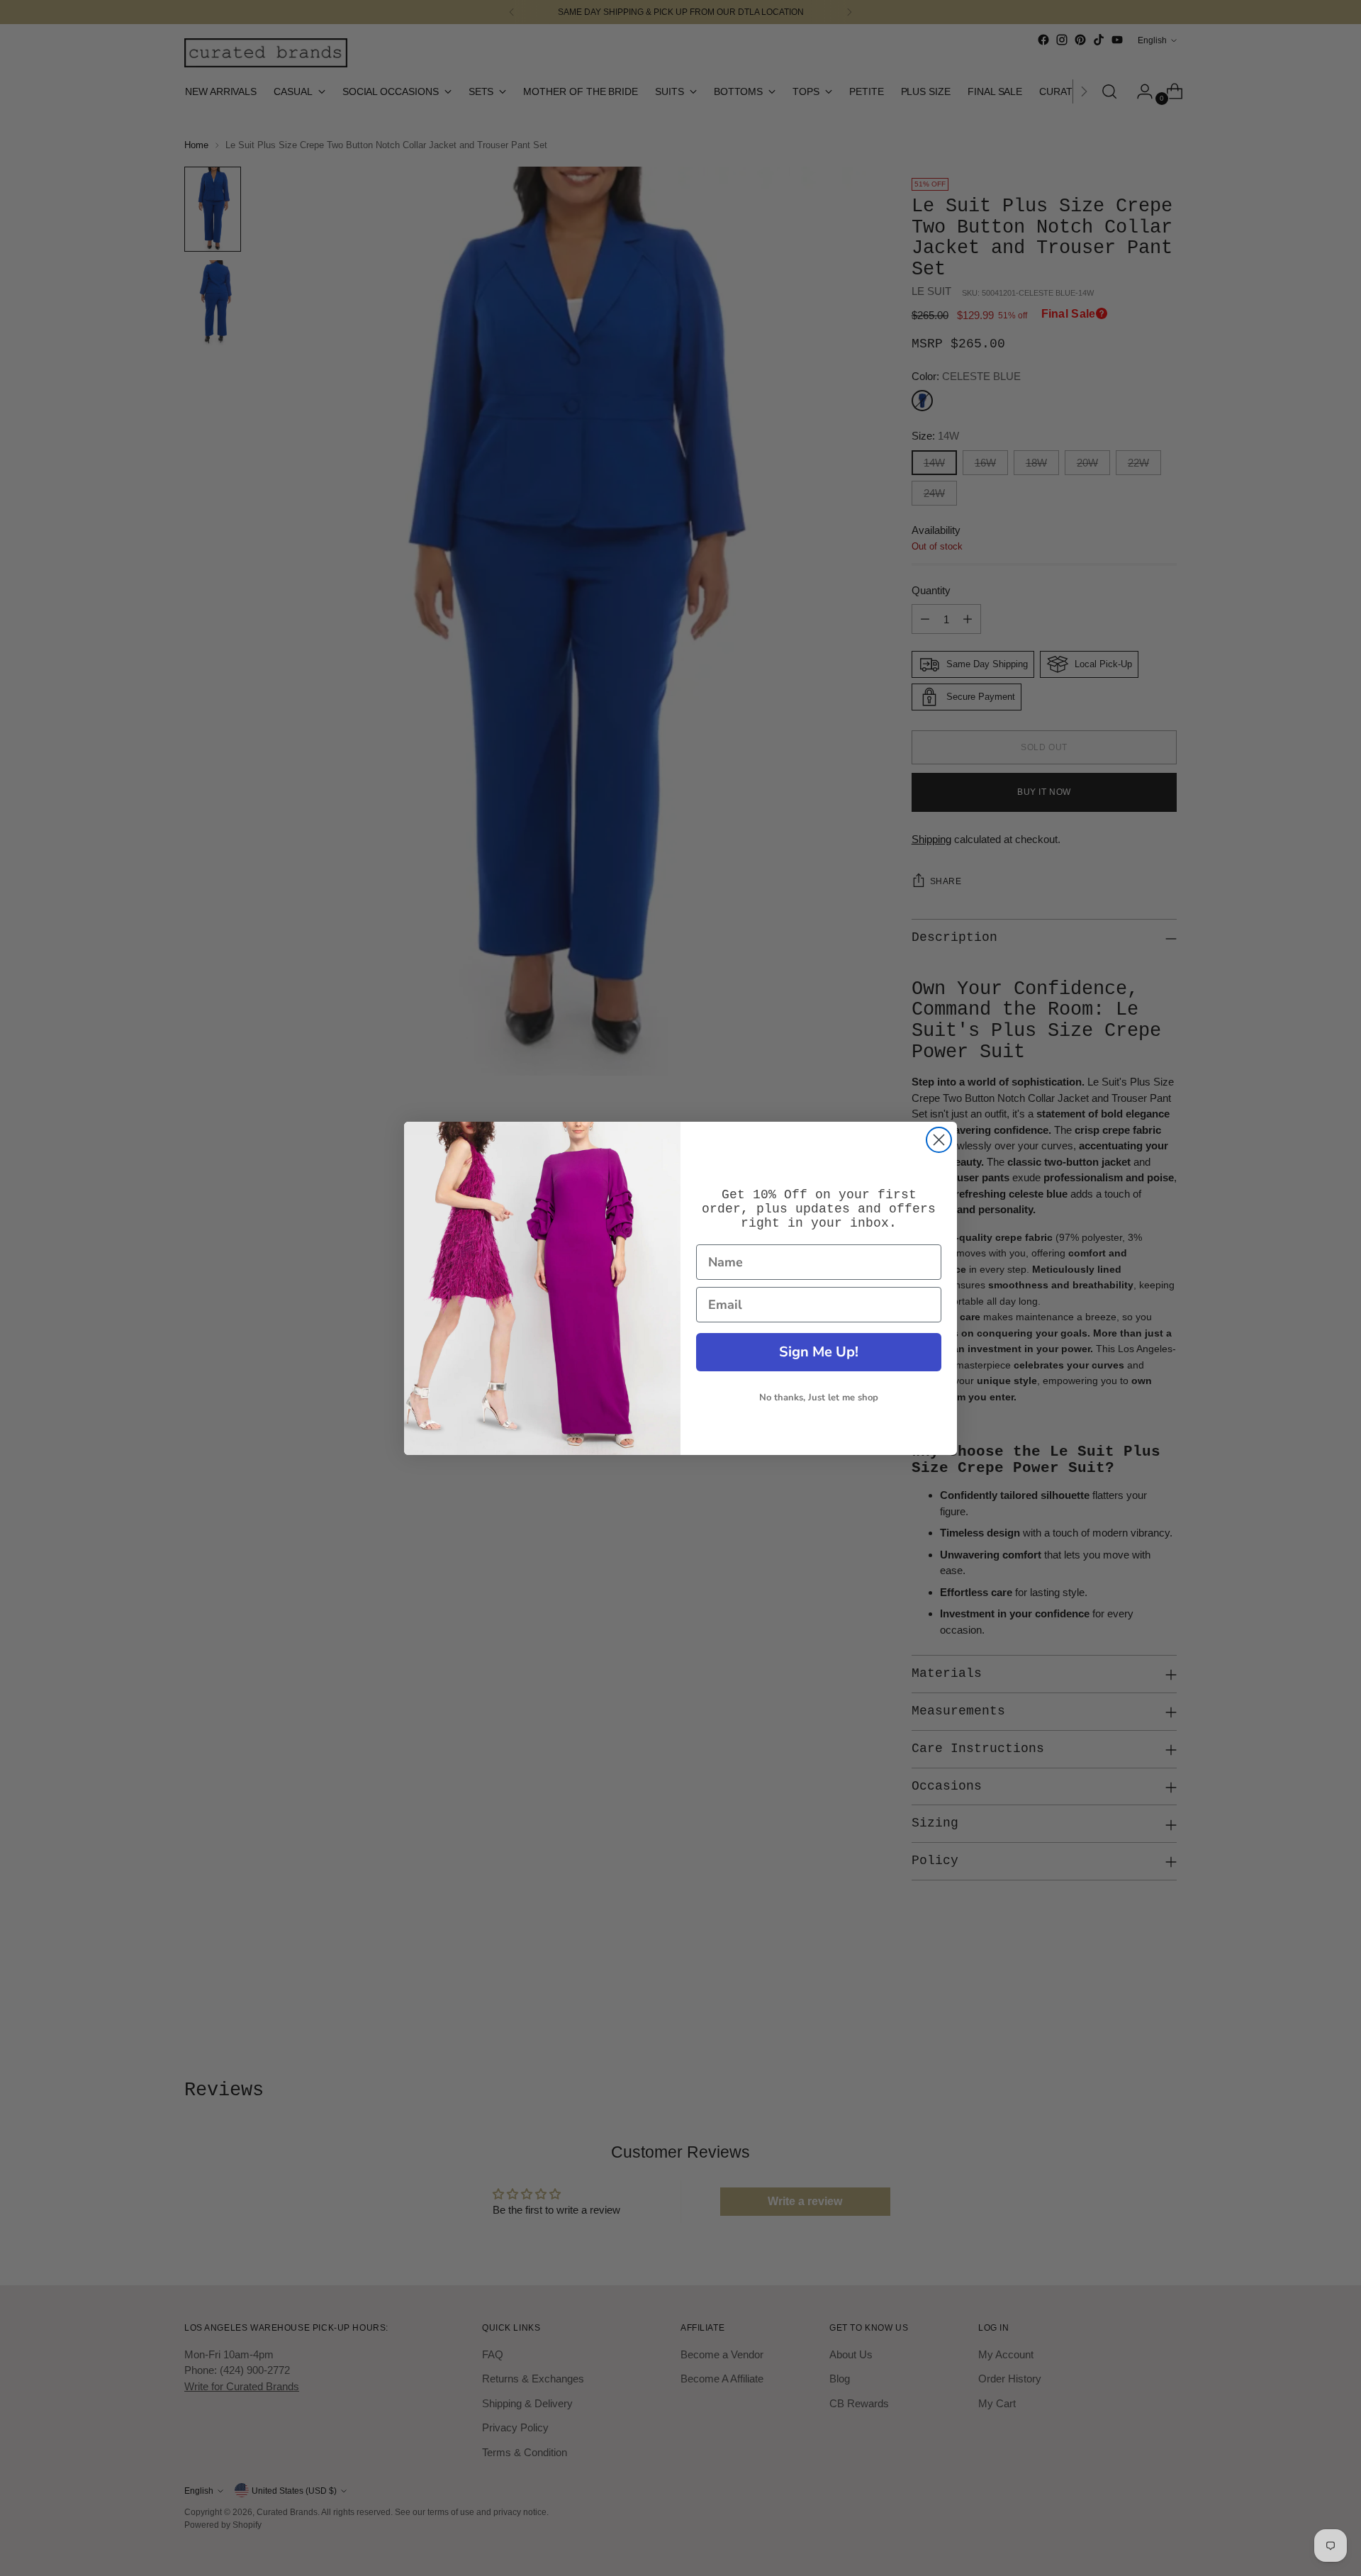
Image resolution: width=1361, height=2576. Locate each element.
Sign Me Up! (819, 1352)
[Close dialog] (939, 1140)
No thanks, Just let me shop (819, 1398)
